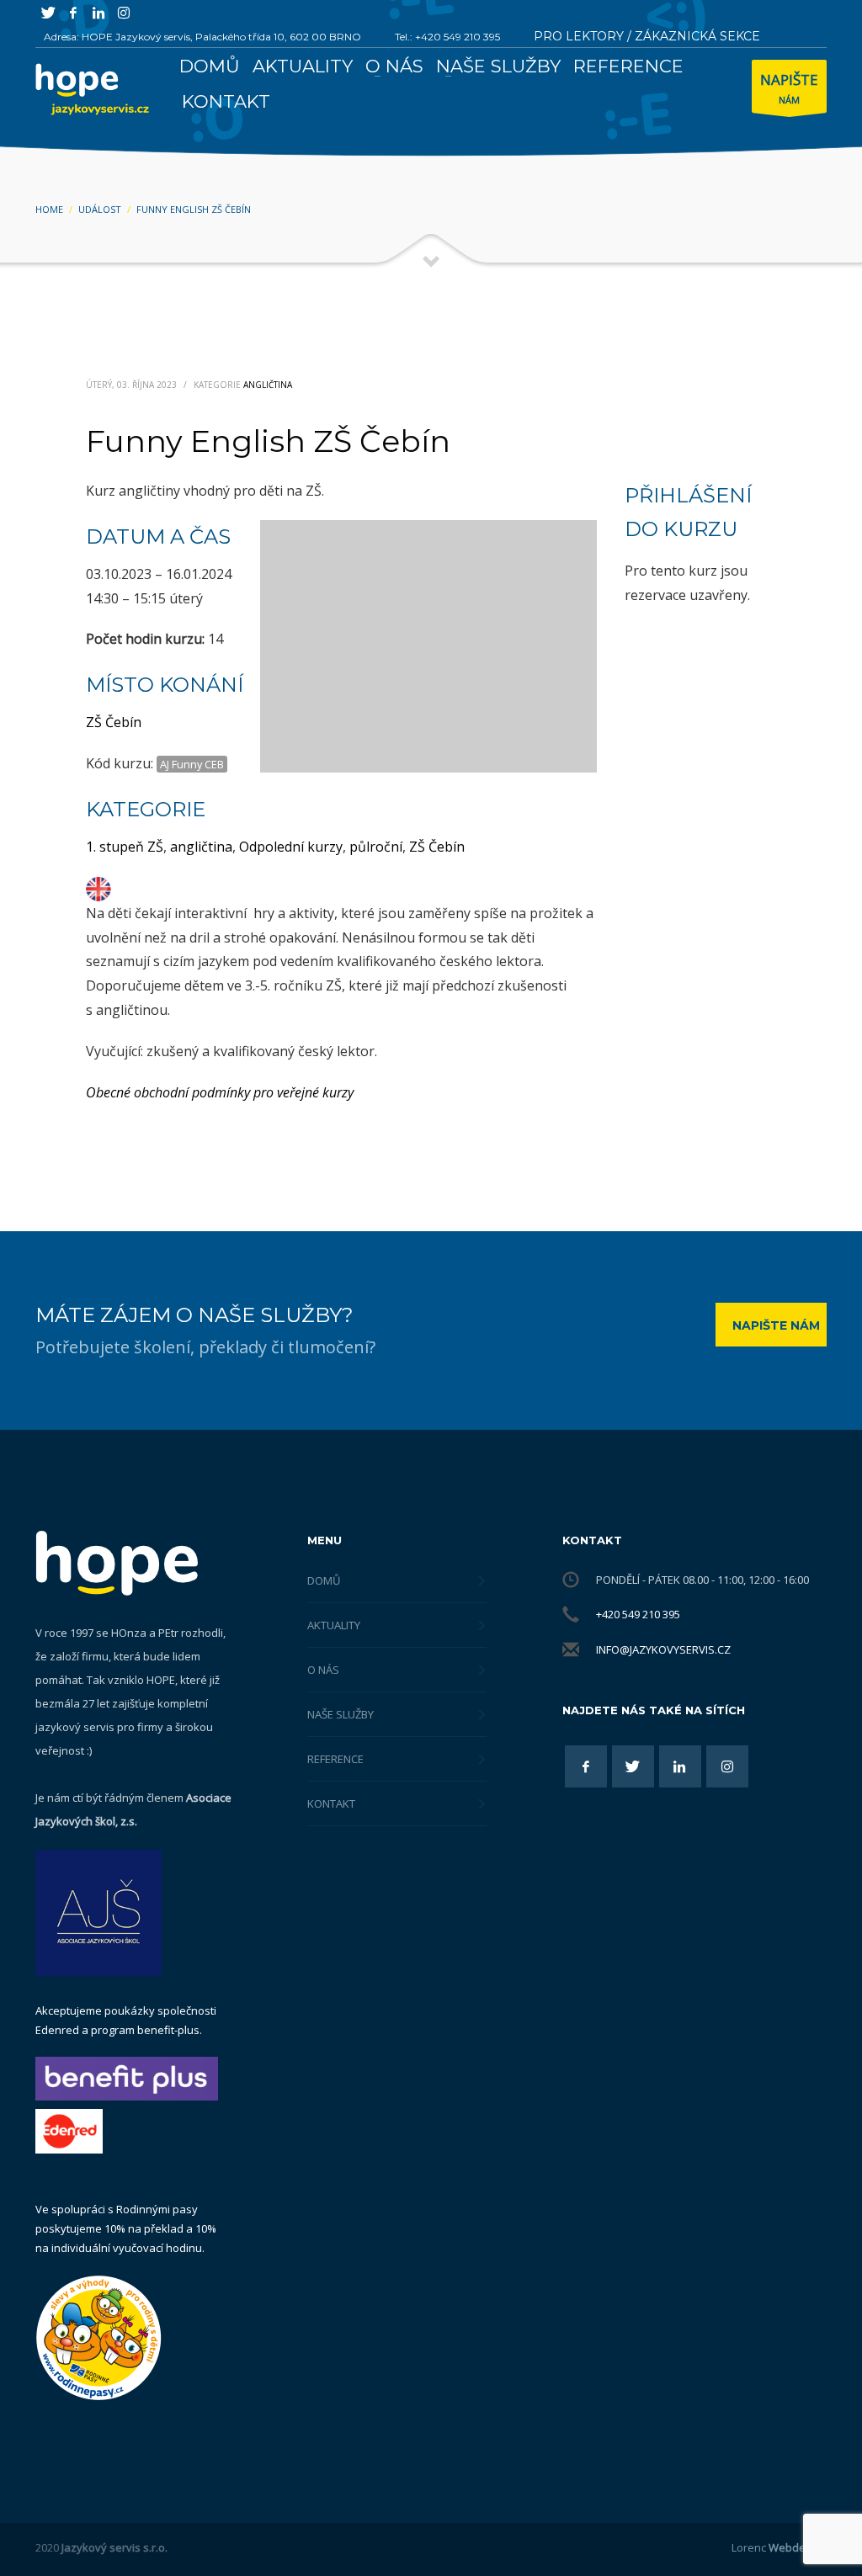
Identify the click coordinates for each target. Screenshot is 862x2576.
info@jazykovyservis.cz (663, 1649)
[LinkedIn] (98, 13)
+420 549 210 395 (638, 1614)
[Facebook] (73, 13)
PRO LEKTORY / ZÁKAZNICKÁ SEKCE (647, 36)
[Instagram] (124, 13)
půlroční (376, 847)
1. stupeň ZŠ (125, 847)
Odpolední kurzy (291, 847)
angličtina (201, 847)
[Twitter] (48, 13)
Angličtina (268, 385)
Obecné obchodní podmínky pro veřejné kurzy (220, 1092)
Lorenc (779, 2547)
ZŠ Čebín (114, 722)
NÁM (789, 88)
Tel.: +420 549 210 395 (447, 37)
